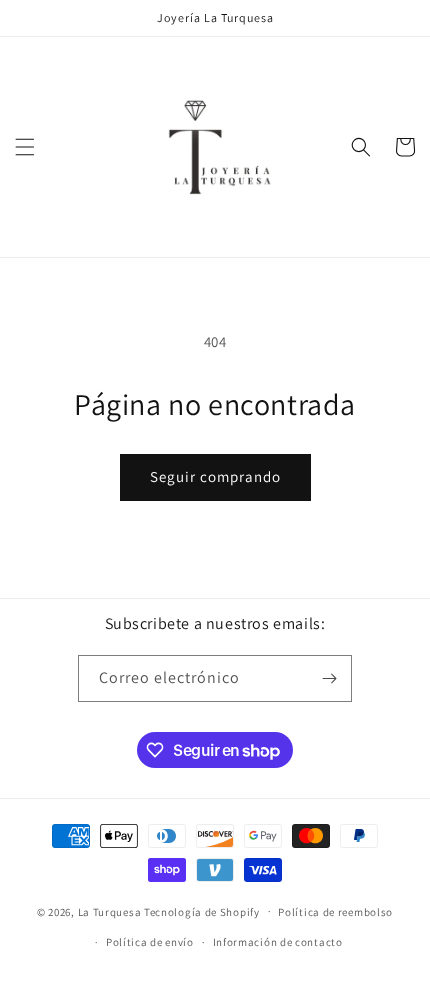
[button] (25, 147)
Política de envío (150, 942)
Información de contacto (278, 942)
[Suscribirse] (329, 678)
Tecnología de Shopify (202, 911)
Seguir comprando (215, 476)
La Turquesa (110, 911)
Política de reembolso (335, 912)
